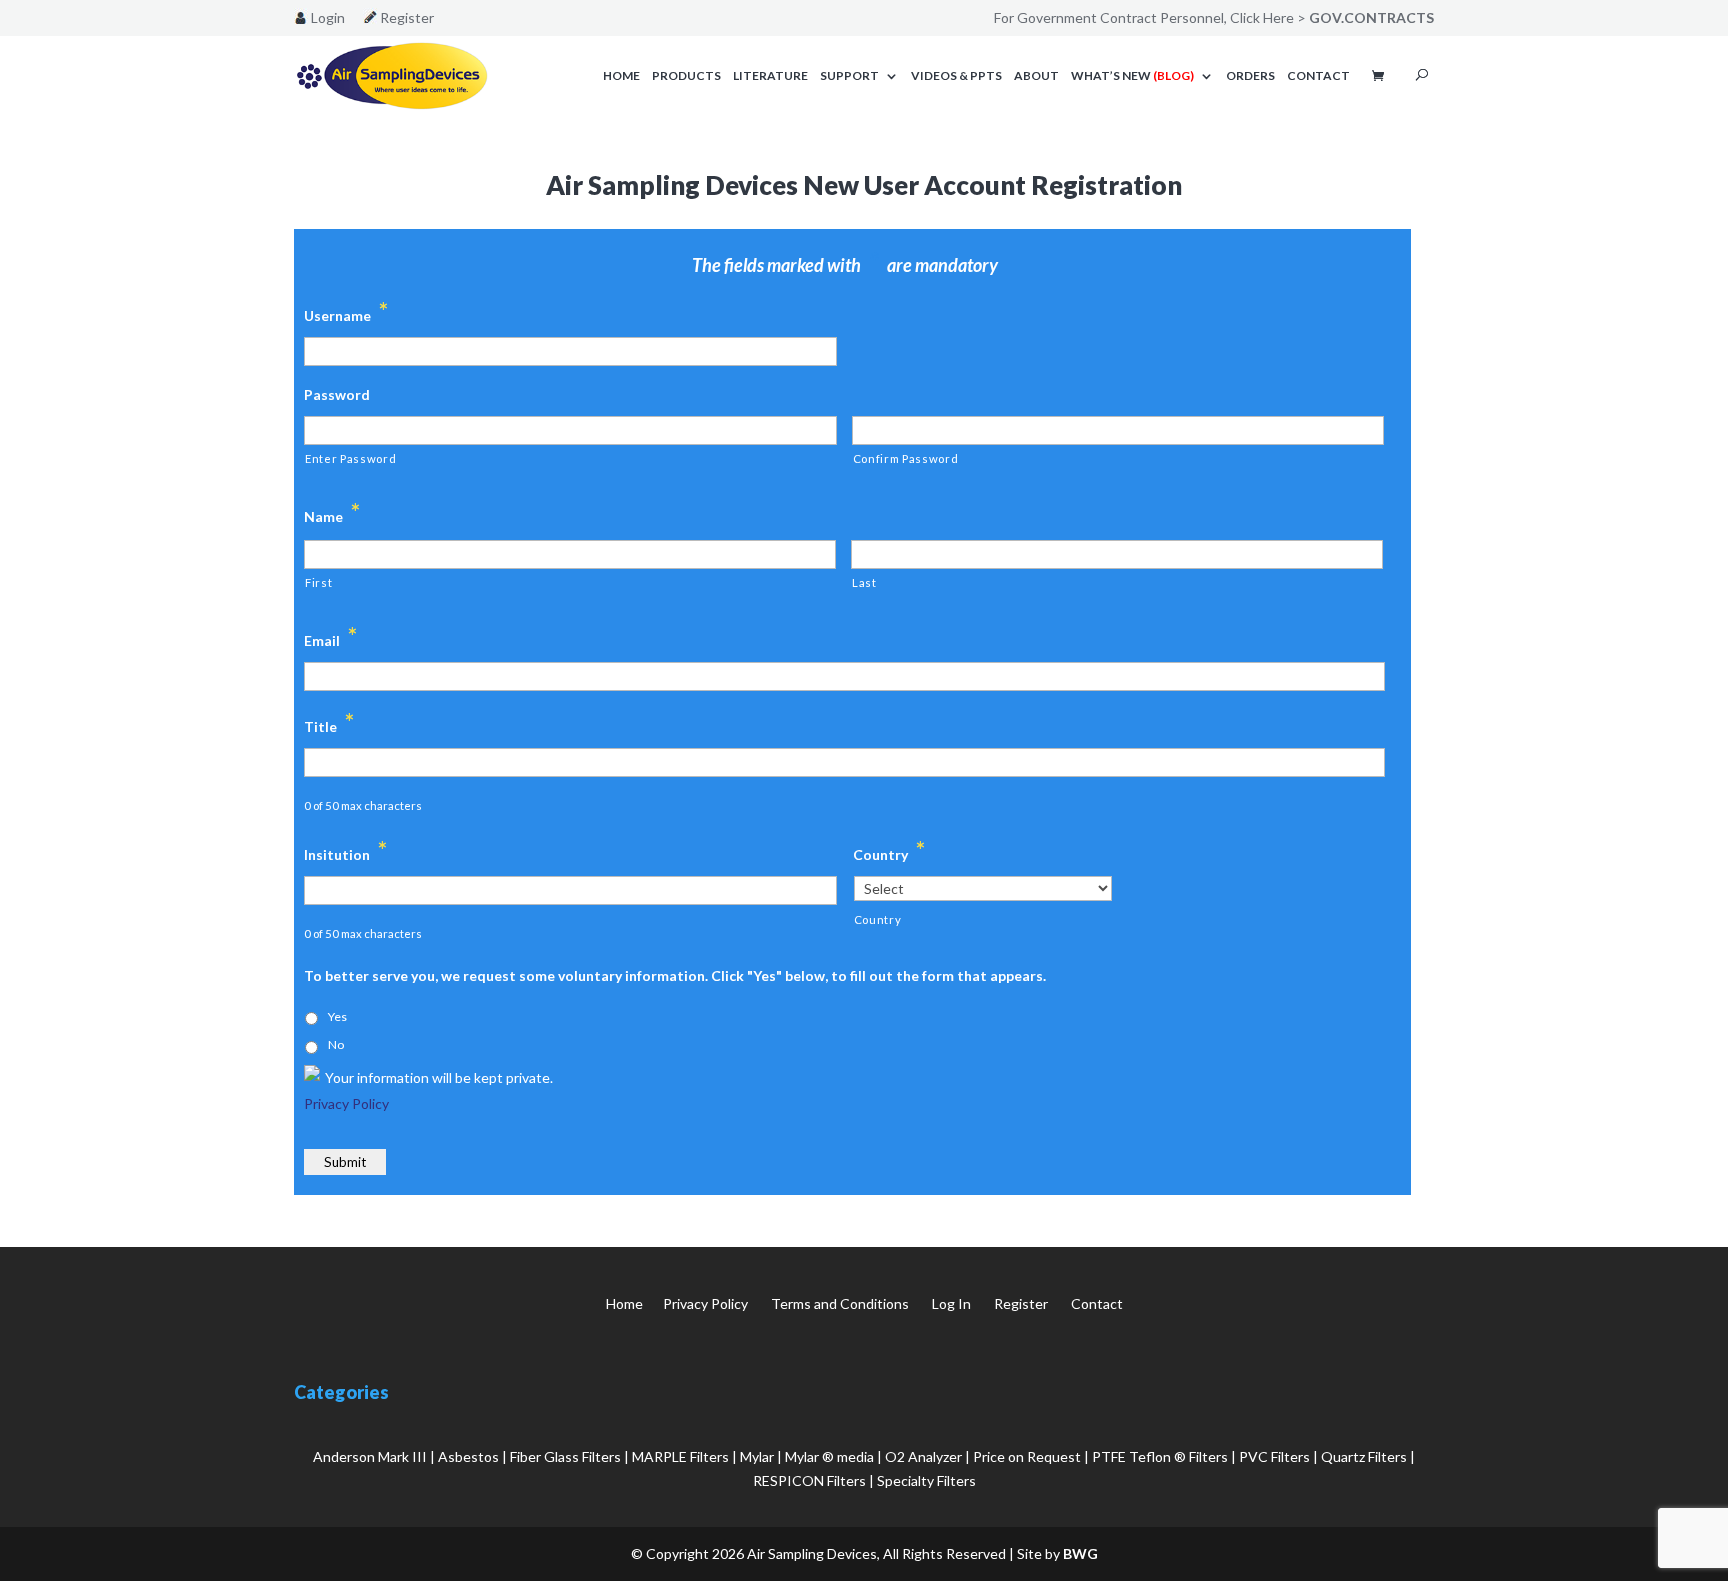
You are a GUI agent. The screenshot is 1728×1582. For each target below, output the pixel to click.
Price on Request (1027, 1456)
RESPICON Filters (809, 1480)
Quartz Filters (1364, 1456)
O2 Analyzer (923, 1456)
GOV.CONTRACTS (1371, 17)
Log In (951, 1303)
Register (407, 18)
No (336, 1044)
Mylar (757, 1456)
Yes (337, 1016)
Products (686, 76)
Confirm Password (906, 458)
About (1036, 76)
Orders (1250, 76)
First (318, 582)
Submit (345, 1162)
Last (864, 582)
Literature (770, 76)
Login (328, 18)
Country (878, 919)
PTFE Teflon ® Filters (1160, 1456)
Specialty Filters (926, 1480)
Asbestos (468, 1456)
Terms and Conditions (840, 1303)
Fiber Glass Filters (565, 1456)
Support (849, 76)
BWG (1080, 1553)
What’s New (1132, 76)
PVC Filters (1274, 1456)
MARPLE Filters (680, 1456)
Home (621, 76)
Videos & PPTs (956, 76)
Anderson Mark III (370, 1456)
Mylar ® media (829, 1456)
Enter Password (350, 458)
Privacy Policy (346, 1103)
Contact (1318, 76)
